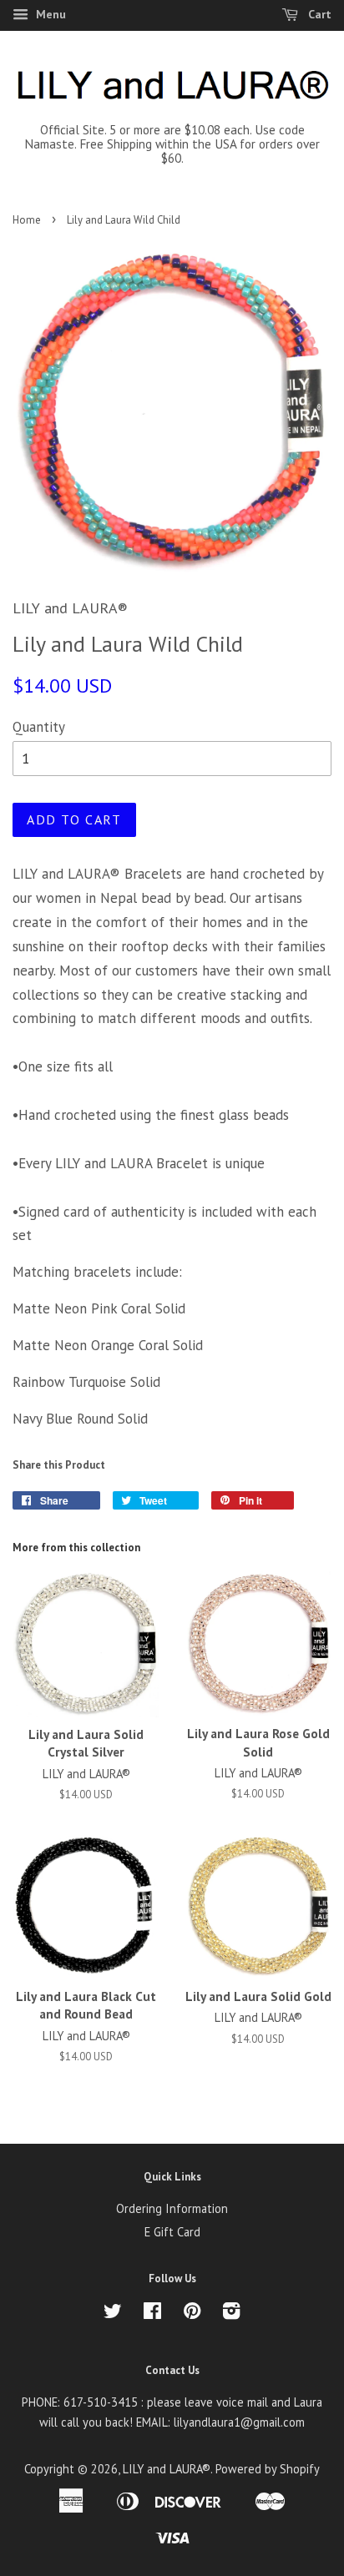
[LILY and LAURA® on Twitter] (113, 2314)
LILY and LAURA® (167, 2469)
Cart (318, 14)
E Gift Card (172, 2232)
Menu (49, 14)
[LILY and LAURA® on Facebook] (152, 2314)
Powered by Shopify (268, 2469)
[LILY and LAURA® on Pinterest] (192, 2314)
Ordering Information (172, 2208)
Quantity (39, 727)
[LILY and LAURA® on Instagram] (231, 2314)
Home (27, 220)
